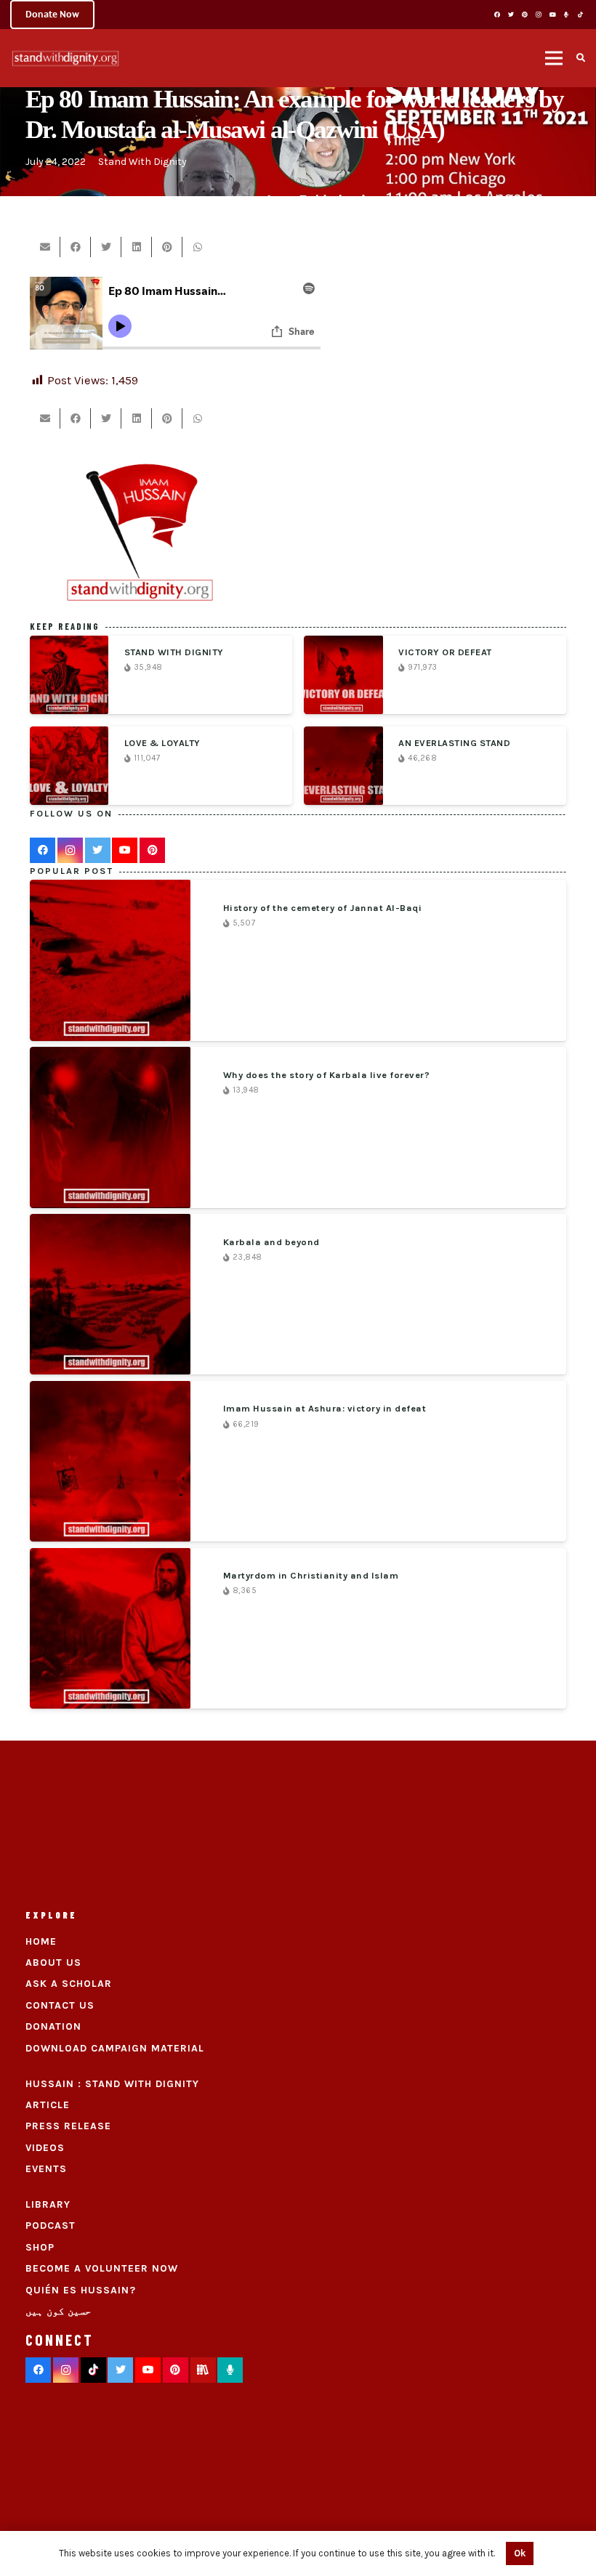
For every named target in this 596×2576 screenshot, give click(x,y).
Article (48, 2105)
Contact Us (60, 2005)
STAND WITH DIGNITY (174, 652)
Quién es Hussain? (81, 2290)
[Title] (566, 15)
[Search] (581, 58)
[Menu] (554, 58)
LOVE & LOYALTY (162, 743)
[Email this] (45, 247)
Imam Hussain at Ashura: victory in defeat (325, 1408)
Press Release (68, 2126)
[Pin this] (167, 247)
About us (53, 1963)
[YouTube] (552, 15)
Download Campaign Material (115, 2048)
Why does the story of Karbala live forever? (327, 1075)
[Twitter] (511, 15)
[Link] (65, 58)
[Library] (203, 2370)
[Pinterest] (525, 15)
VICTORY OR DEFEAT (445, 652)
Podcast (51, 2225)
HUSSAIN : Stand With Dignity (112, 2084)
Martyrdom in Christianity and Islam (311, 1575)
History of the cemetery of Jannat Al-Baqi (323, 908)
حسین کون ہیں (58, 2311)
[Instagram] (539, 15)
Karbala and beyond (271, 1242)
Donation (53, 2026)
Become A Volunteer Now (102, 2268)
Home (41, 1941)
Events (46, 2169)
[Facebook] (497, 15)
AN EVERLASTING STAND (454, 743)
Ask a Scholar (69, 1984)
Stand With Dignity (142, 162)
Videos (45, 2148)
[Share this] (76, 247)
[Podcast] (230, 2370)
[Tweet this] (106, 247)
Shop (40, 2247)
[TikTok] (580, 15)
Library (48, 2204)
